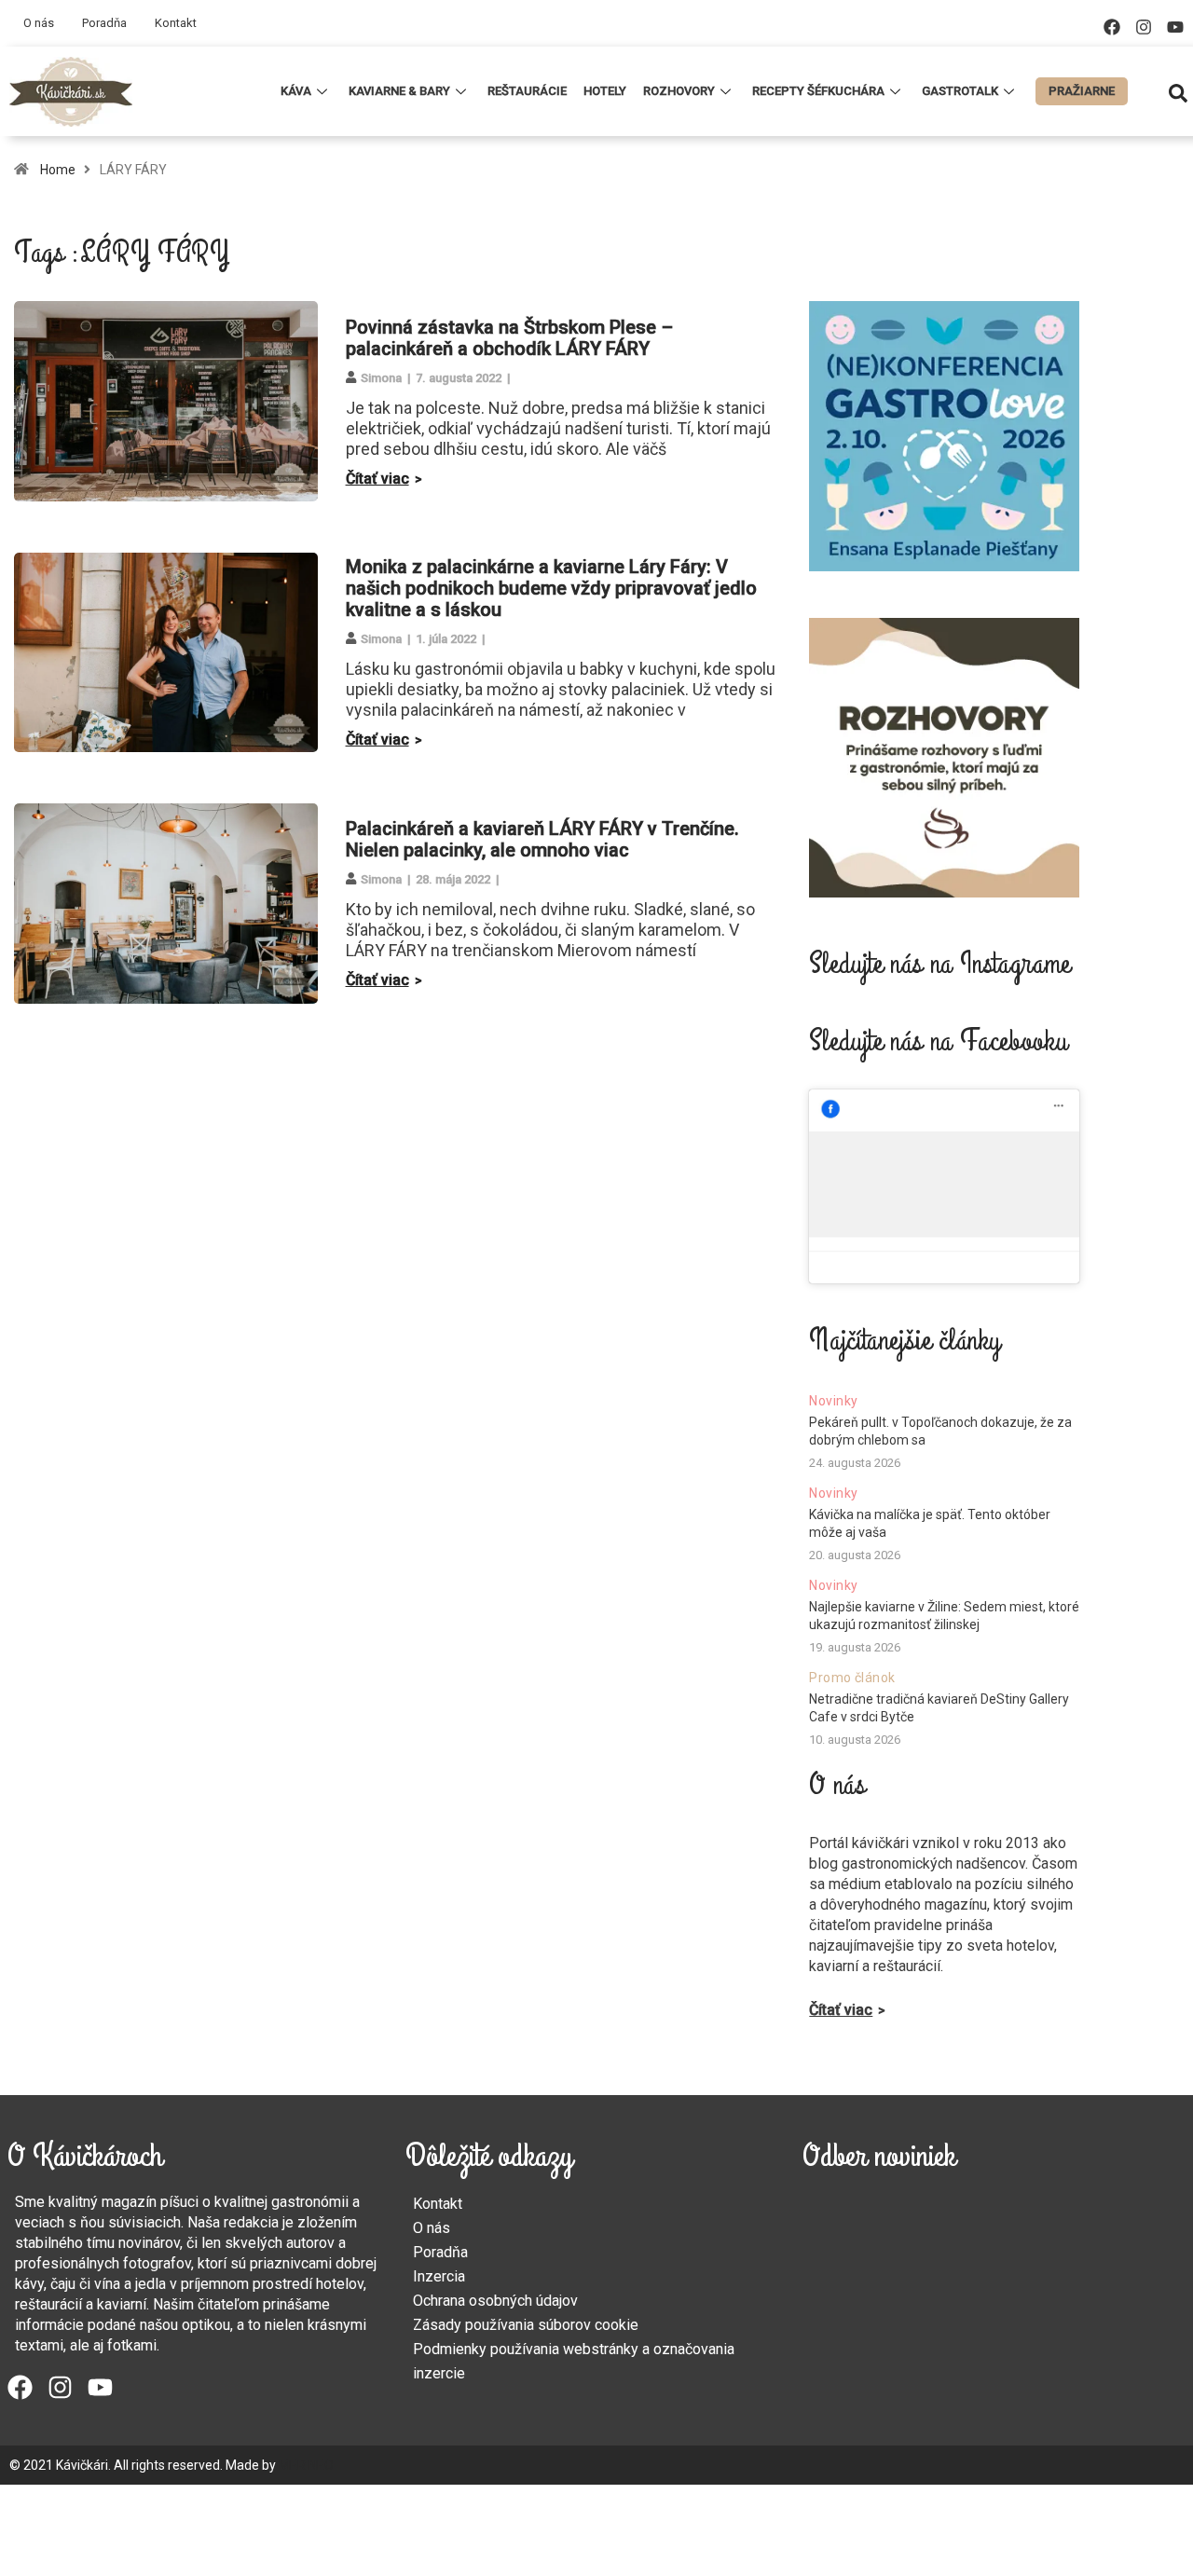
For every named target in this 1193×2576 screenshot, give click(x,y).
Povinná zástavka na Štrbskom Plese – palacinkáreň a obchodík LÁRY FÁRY (509, 338)
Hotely (605, 91)
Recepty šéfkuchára (818, 91)
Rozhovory (679, 91)
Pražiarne (1082, 91)
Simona (381, 378)
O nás (39, 23)
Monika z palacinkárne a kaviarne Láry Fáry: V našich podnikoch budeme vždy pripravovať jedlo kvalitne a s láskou (551, 588)
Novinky (833, 1401)
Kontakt (176, 23)
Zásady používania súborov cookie (526, 2325)
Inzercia (439, 2276)
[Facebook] (1112, 27)
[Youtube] (1175, 27)
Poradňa (104, 23)
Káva (296, 91)
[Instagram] (1144, 27)
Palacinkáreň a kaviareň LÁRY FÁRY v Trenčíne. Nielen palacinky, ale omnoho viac (542, 839)
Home (58, 170)
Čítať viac (377, 479)
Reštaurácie (527, 91)
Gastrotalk (960, 91)
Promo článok (852, 1678)
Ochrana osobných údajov (495, 2301)
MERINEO (306, 2465)
